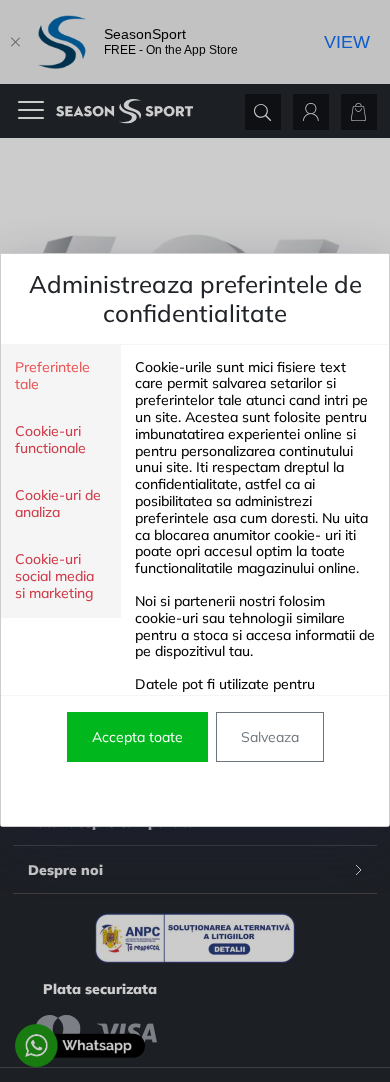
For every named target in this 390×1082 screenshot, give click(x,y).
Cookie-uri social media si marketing (54, 576)
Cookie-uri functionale (50, 440)
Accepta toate (137, 737)
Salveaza (270, 737)
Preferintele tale (52, 376)
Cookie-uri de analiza (58, 504)
